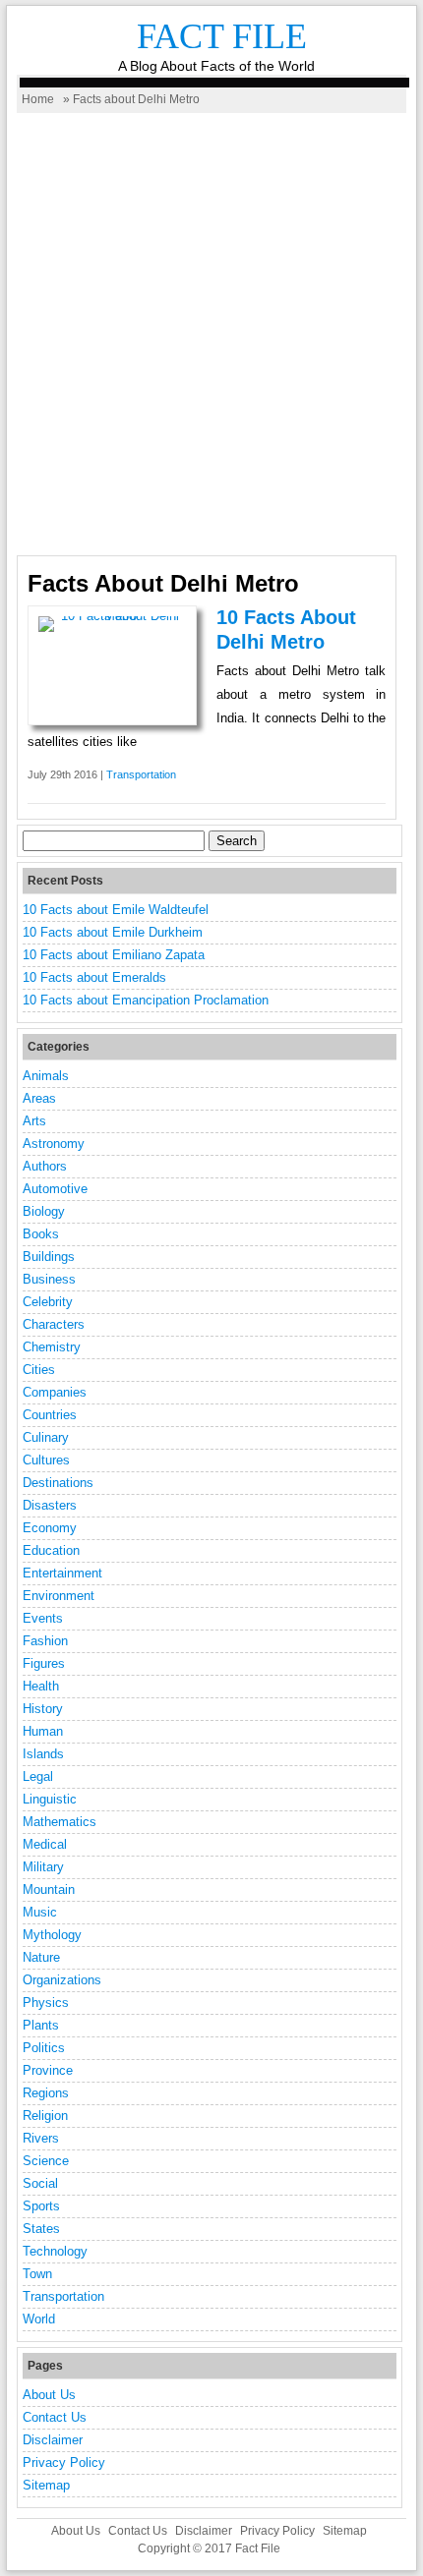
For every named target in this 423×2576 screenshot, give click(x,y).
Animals (46, 1076)
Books (41, 1234)
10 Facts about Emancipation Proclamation (146, 1000)
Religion (45, 2116)
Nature (41, 1957)
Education (51, 1550)
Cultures (46, 1460)
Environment (59, 1596)
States (41, 2229)
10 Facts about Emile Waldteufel (116, 910)
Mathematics (60, 1822)
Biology (44, 1211)
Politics (44, 2048)
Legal (38, 1776)
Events (43, 1618)
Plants (41, 2025)
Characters (54, 1324)
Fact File (222, 36)
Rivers (41, 2138)
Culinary (46, 1437)
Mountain (49, 1889)
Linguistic (50, 1799)
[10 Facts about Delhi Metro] (112, 616)
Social (40, 2183)
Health (41, 1686)
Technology (55, 2251)
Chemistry (52, 1347)
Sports (41, 2206)
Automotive (55, 1189)
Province (48, 2070)
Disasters (50, 1505)
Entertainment (62, 1573)
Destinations (58, 1483)
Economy (50, 1528)
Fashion (45, 1641)
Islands (43, 1754)
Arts (34, 1121)
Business (49, 1279)
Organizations (62, 1980)
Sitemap (46, 2485)
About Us (49, 2395)
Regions (46, 2093)
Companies (55, 1392)
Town (37, 2274)
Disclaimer (53, 2440)
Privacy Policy (64, 2462)
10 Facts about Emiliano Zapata (114, 955)
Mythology (52, 1935)
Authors (45, 1166)
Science (46, 2161)
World (39, 2319)
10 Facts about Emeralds (94, 977)
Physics (46, 2003)
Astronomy (54, 1144)
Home (38, 99)
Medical (45, 1844)
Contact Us (55, 2417)
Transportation (141, 774)
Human (43, 1731)
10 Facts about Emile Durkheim (113, 932)
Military (43, 1867)
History (43, 1709)
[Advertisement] (211, 334)
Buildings (49, 1257)
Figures (44, 1663)
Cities (39, 1370)
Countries (50, 1415)
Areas (39, 1098)
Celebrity (48, 1302)
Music (40, 1912)
